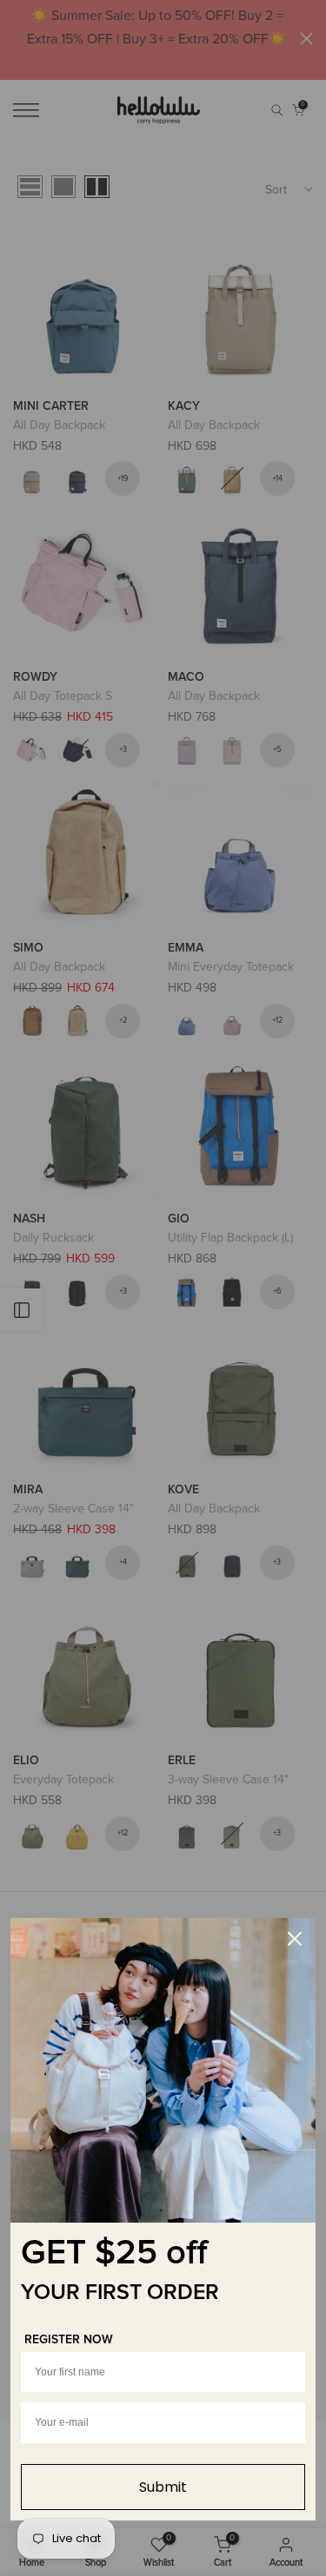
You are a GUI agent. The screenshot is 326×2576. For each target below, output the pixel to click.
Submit (163, 2487)
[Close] (295, 1939)
